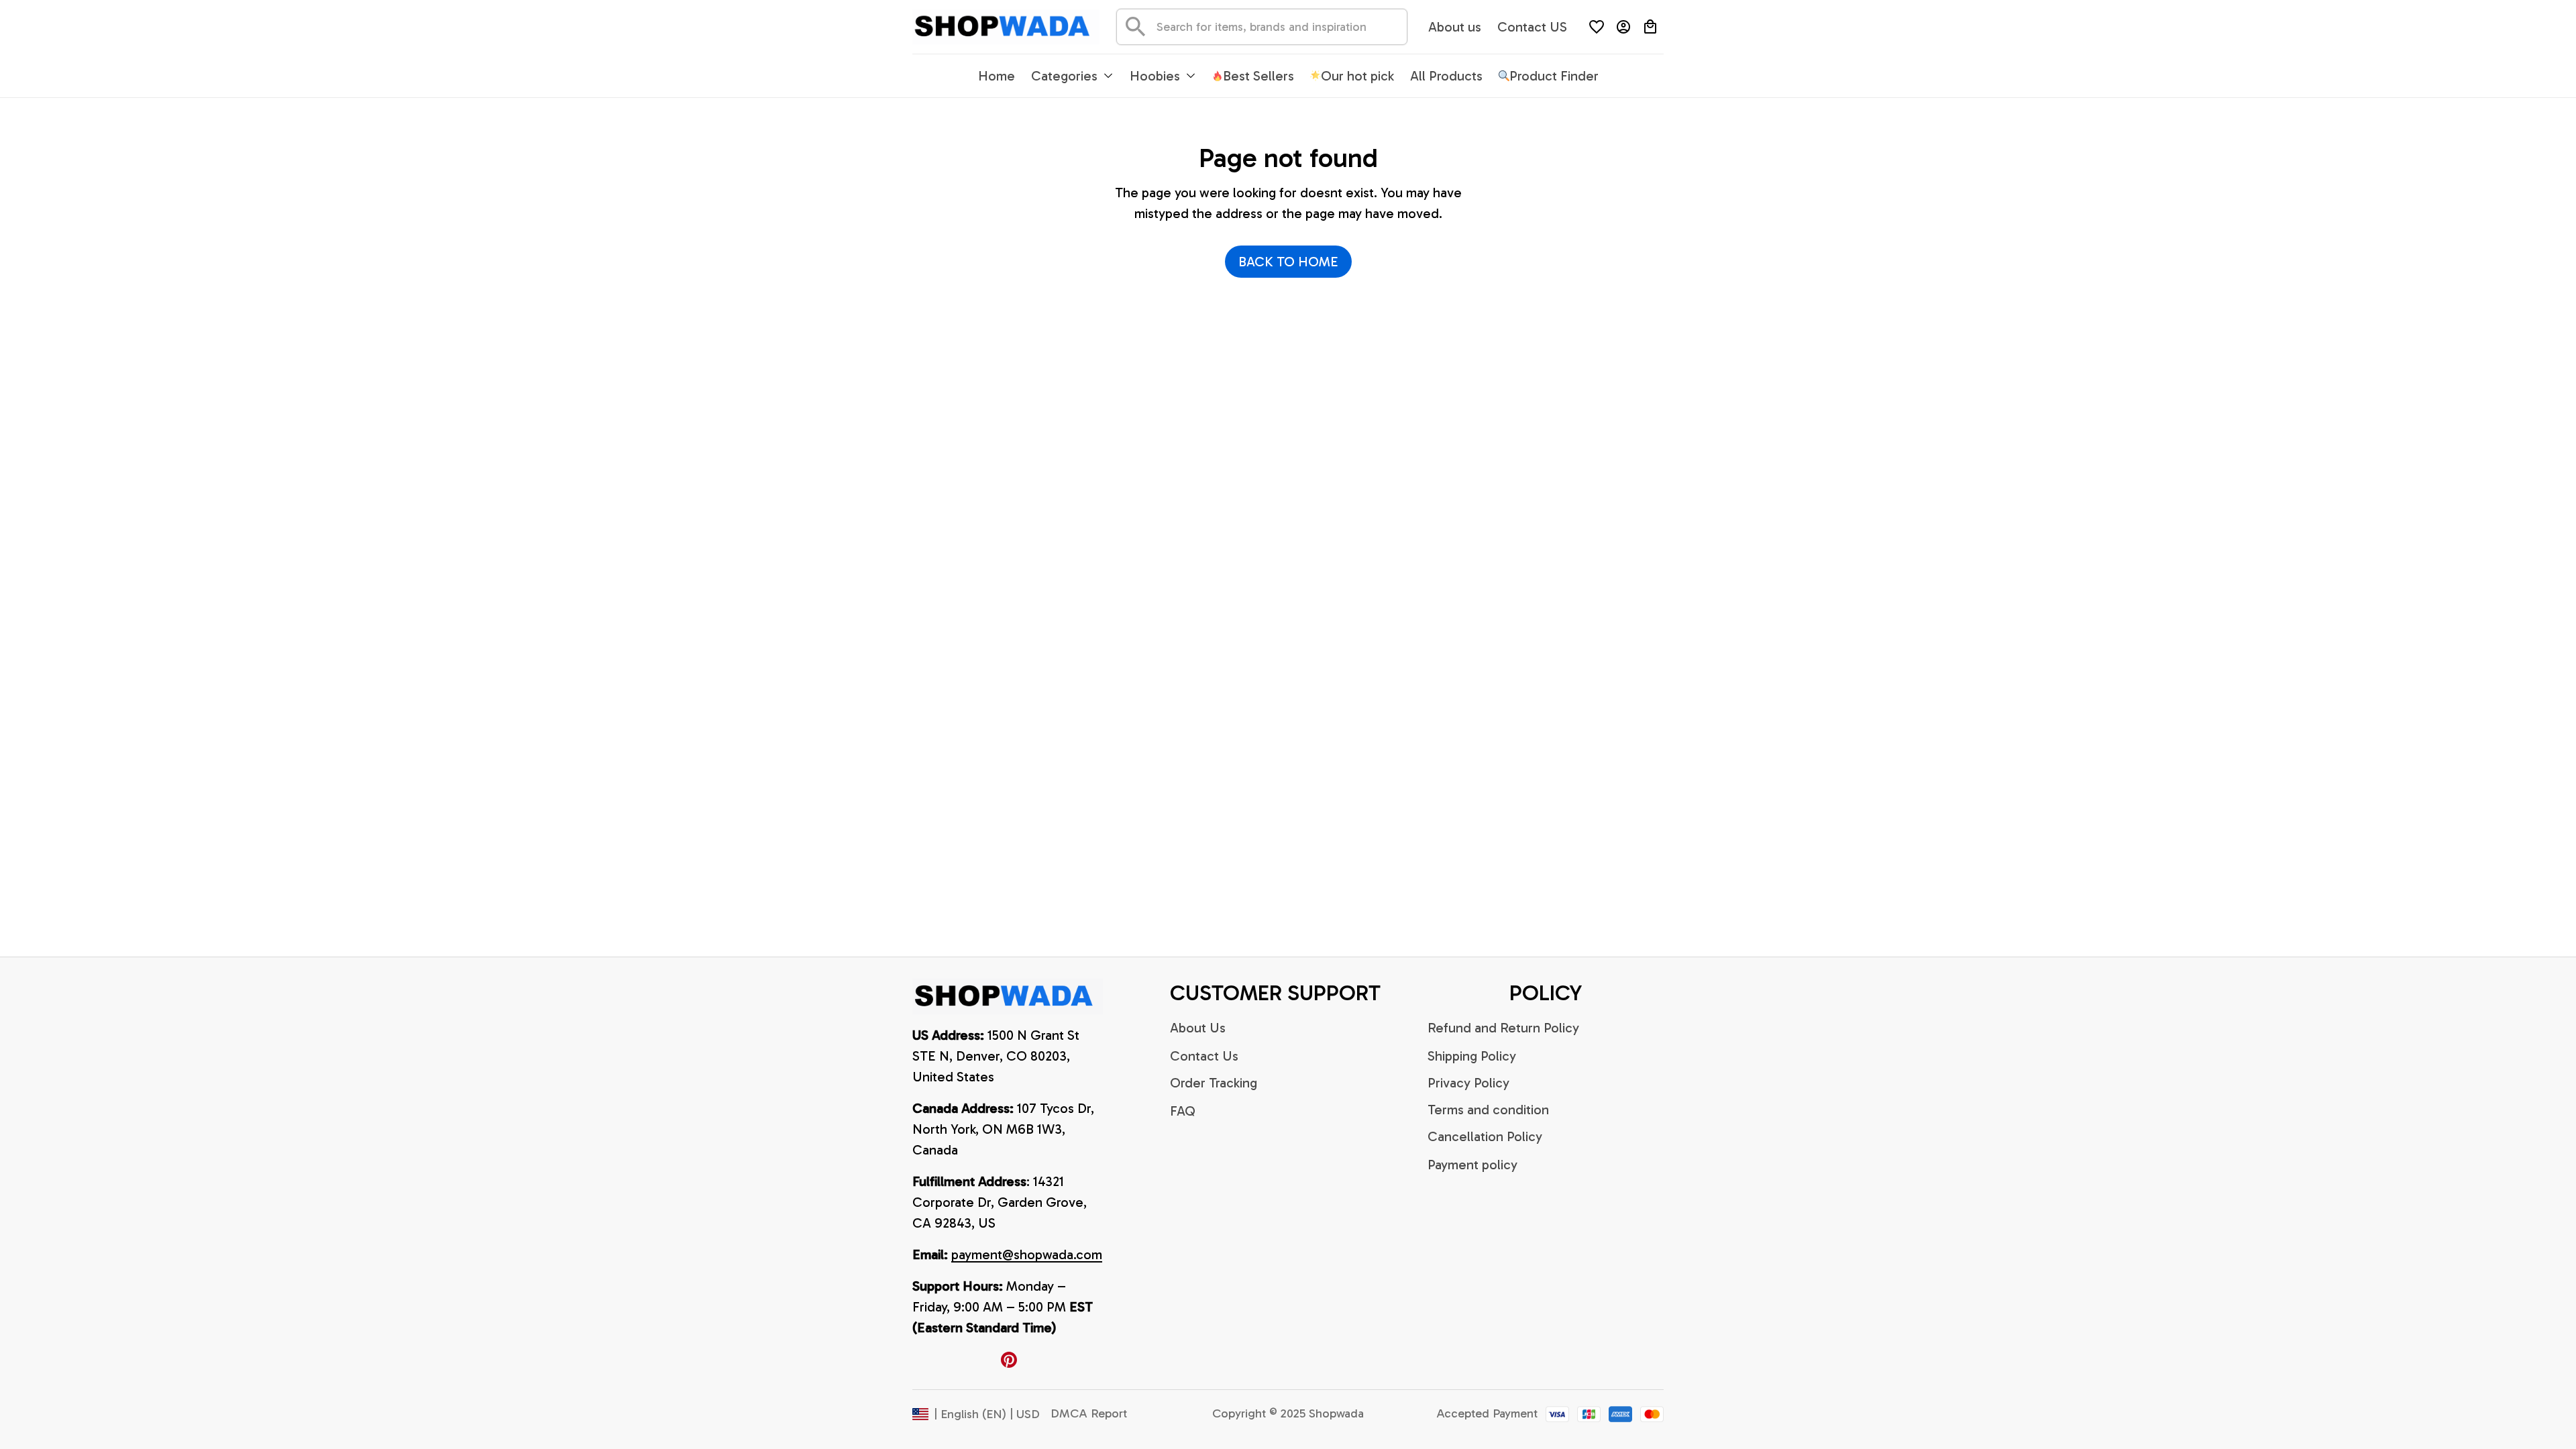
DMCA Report (1089, 1413)
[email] (1027, 1255)
